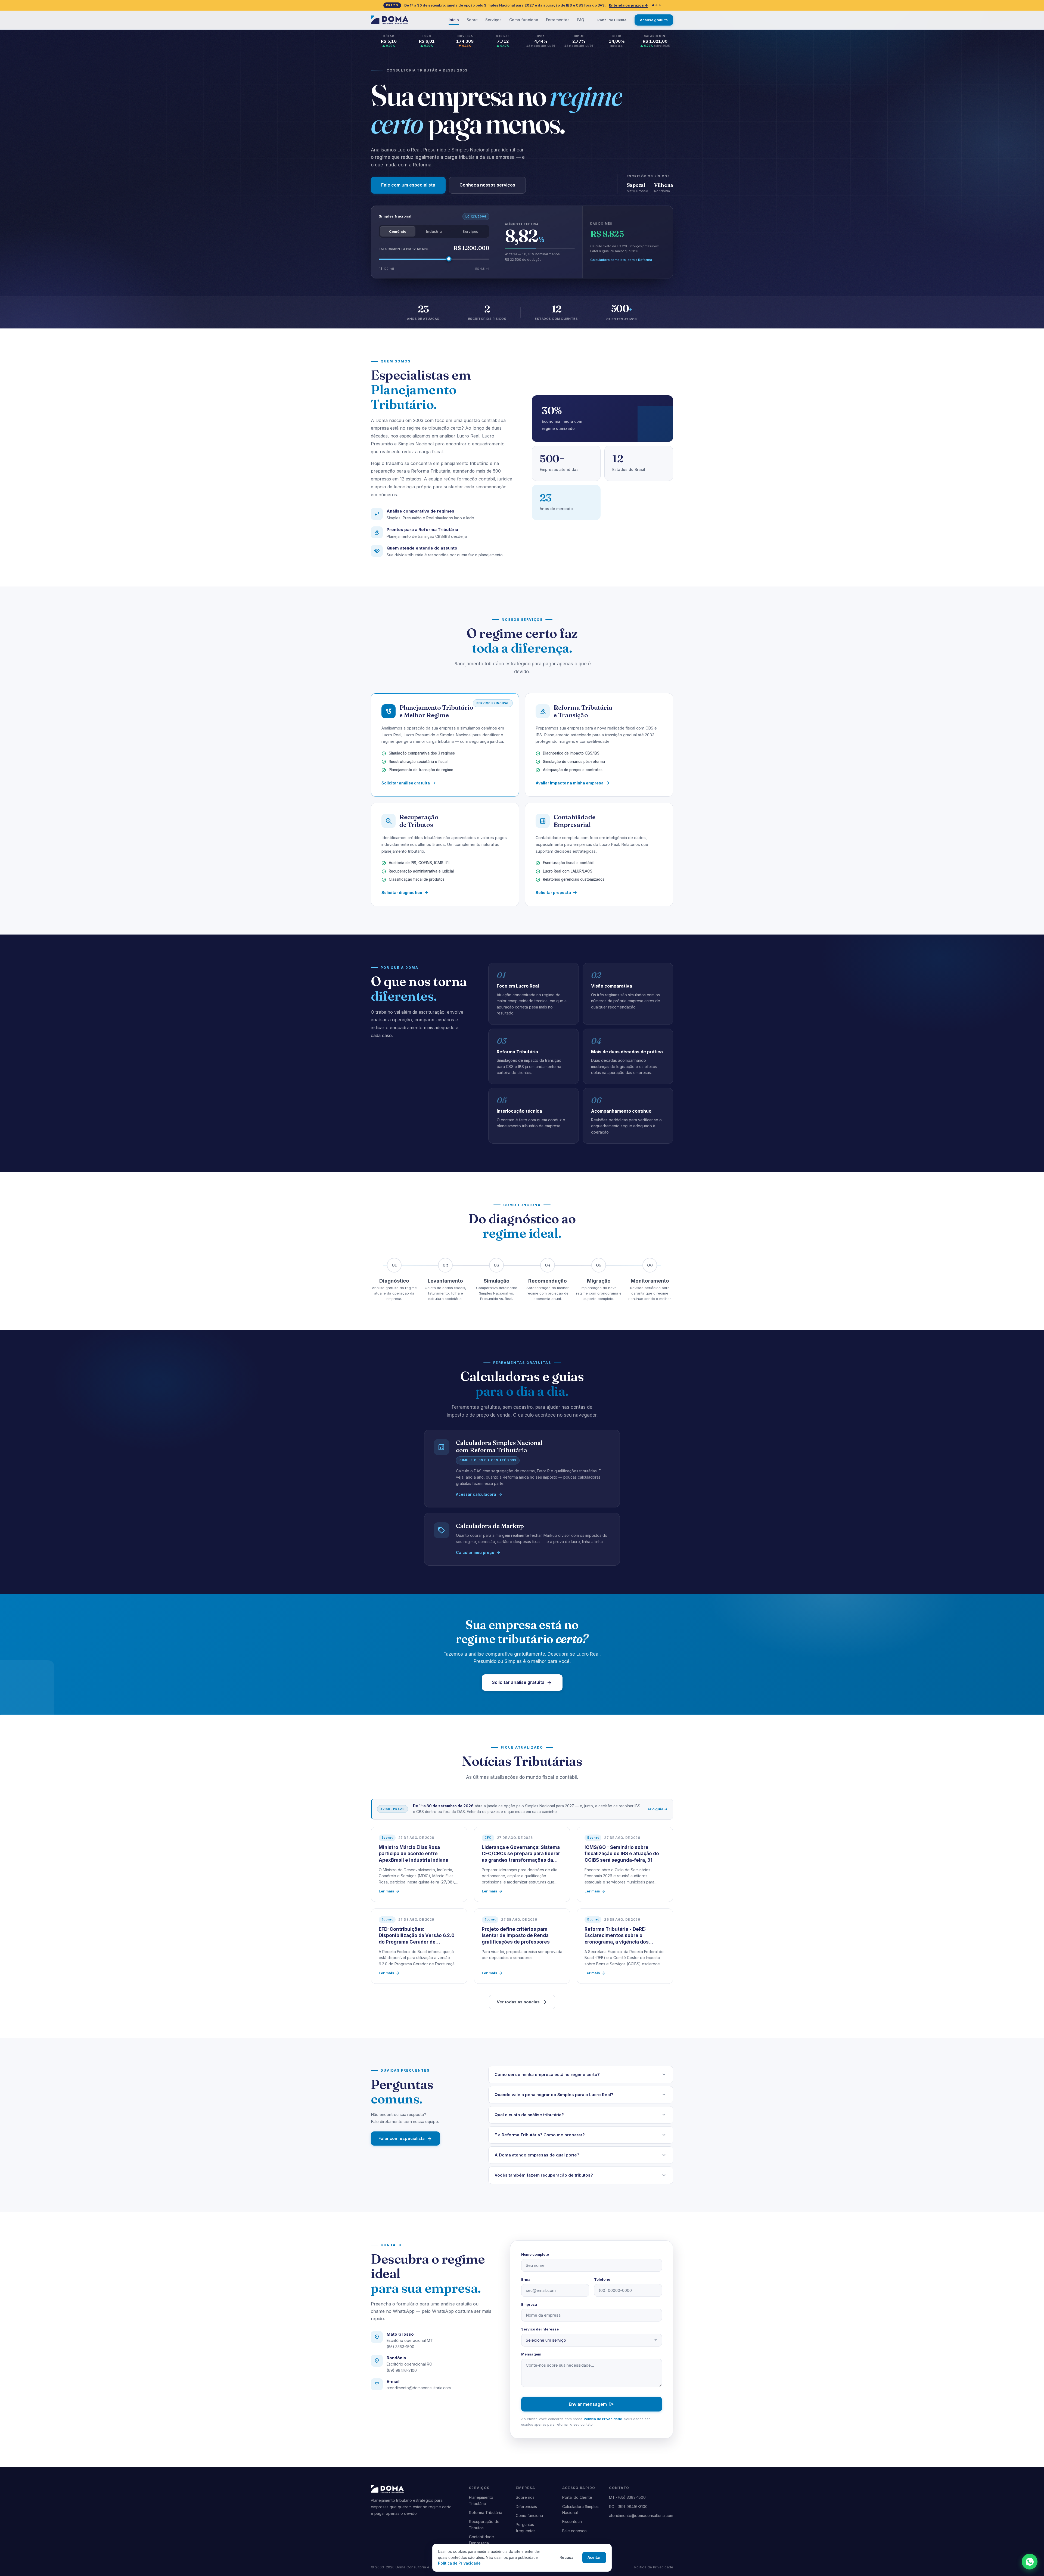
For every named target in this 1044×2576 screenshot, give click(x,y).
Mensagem (531, 2354)
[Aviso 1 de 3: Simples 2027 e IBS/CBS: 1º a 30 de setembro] (653, 5)
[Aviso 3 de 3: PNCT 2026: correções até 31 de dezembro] (660, 5)
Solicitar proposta (557, 893)
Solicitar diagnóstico (405, 893)
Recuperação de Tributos (484, 2524)
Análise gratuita (654, 20)
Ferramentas (558, 20)
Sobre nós (525, 2497)
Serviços (493, 20)
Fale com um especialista (408, 185)
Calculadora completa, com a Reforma (621, 260)
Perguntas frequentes (526, 2527)
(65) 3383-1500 (400, 2347)
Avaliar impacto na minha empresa (573, 783)
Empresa (529, 2304)
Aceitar (594, 2558)
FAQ (581, 20)
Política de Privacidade (603, 2419)
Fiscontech (572, 2521)
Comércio (398, 231)
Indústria (434, 231)
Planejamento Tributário (481, 2500)
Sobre (472, 20)
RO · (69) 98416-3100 (628, 2507)
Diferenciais (526, 2507)
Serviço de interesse (540, 2329)
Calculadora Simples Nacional (580, 2510)
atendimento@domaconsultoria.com (419, 2388)
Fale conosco (574, 2531)
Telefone (602, 2279)
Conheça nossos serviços (487, 185)
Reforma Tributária (486, 2513)
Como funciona (524, 20)
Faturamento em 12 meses (404, 249)
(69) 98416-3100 (402, 2370)
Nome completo (535, 2254)
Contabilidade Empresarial (481, 2540)
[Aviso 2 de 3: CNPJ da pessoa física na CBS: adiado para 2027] (656, 5)
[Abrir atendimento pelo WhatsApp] (1030, 2562)
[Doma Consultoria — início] (390, 20)
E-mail (527, 2279)
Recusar (567, 2558)
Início (454, 20)
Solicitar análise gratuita (409, 783)
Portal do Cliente (612, 20)
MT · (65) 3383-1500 (627, 2497)
